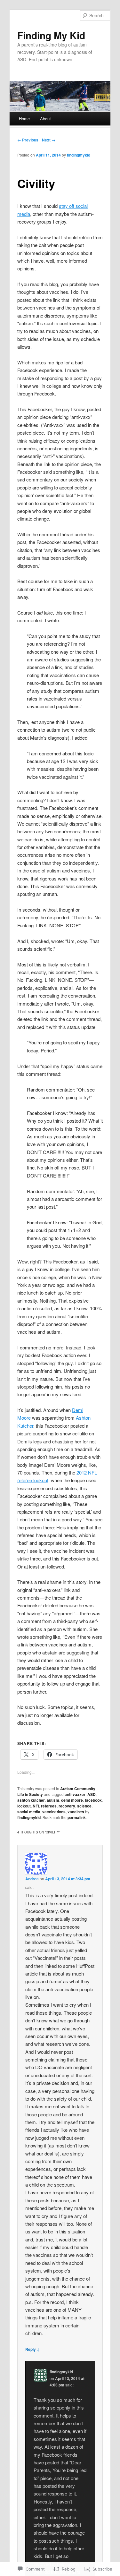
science (84, 1806)
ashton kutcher (31, 1800)
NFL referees (45, 1806)
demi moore (72, 1800)
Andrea (32, 1879)
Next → (49, 140)
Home (24, 119)
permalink (77, 1817)
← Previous (28, 140)
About (45, 119)
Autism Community (78, 1789)
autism (53, 1800)
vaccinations (54, 1812)
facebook (93, 1800)
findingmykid (79, 155)
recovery (67, 1806)
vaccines (76, 1812)
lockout (24, 1806)
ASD (92, 1794)
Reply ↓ (32, 2349)
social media (29, 1812)
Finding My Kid (51, 35)
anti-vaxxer (75, 1794)
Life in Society (30, 1794)
